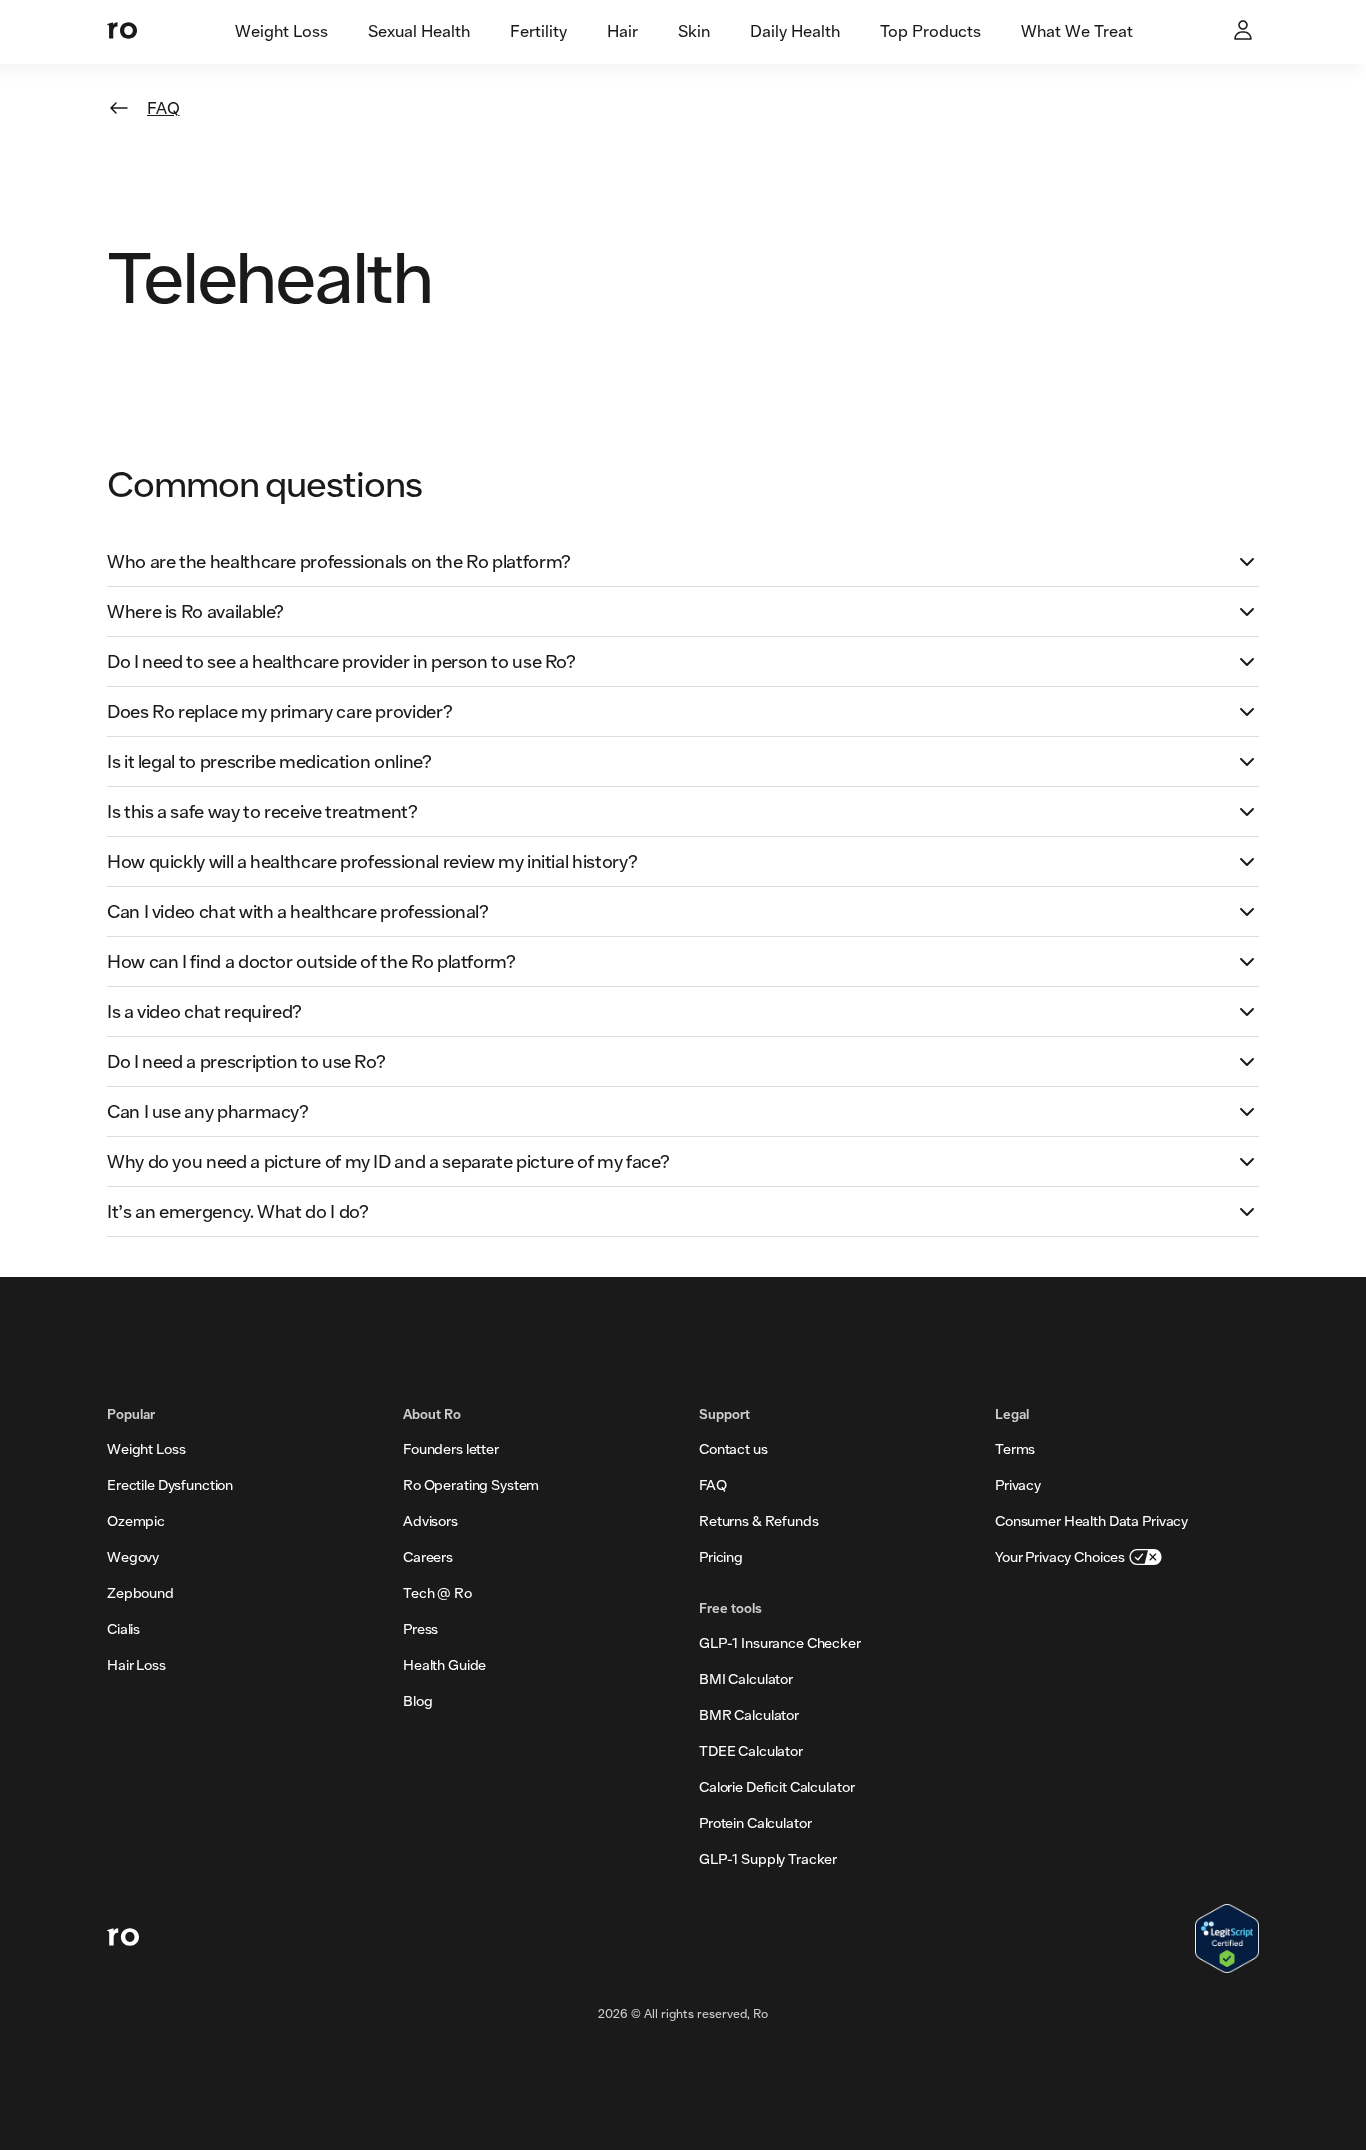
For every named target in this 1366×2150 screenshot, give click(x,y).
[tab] (281, 32)
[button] (683, 561)
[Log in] (1245, 32)
